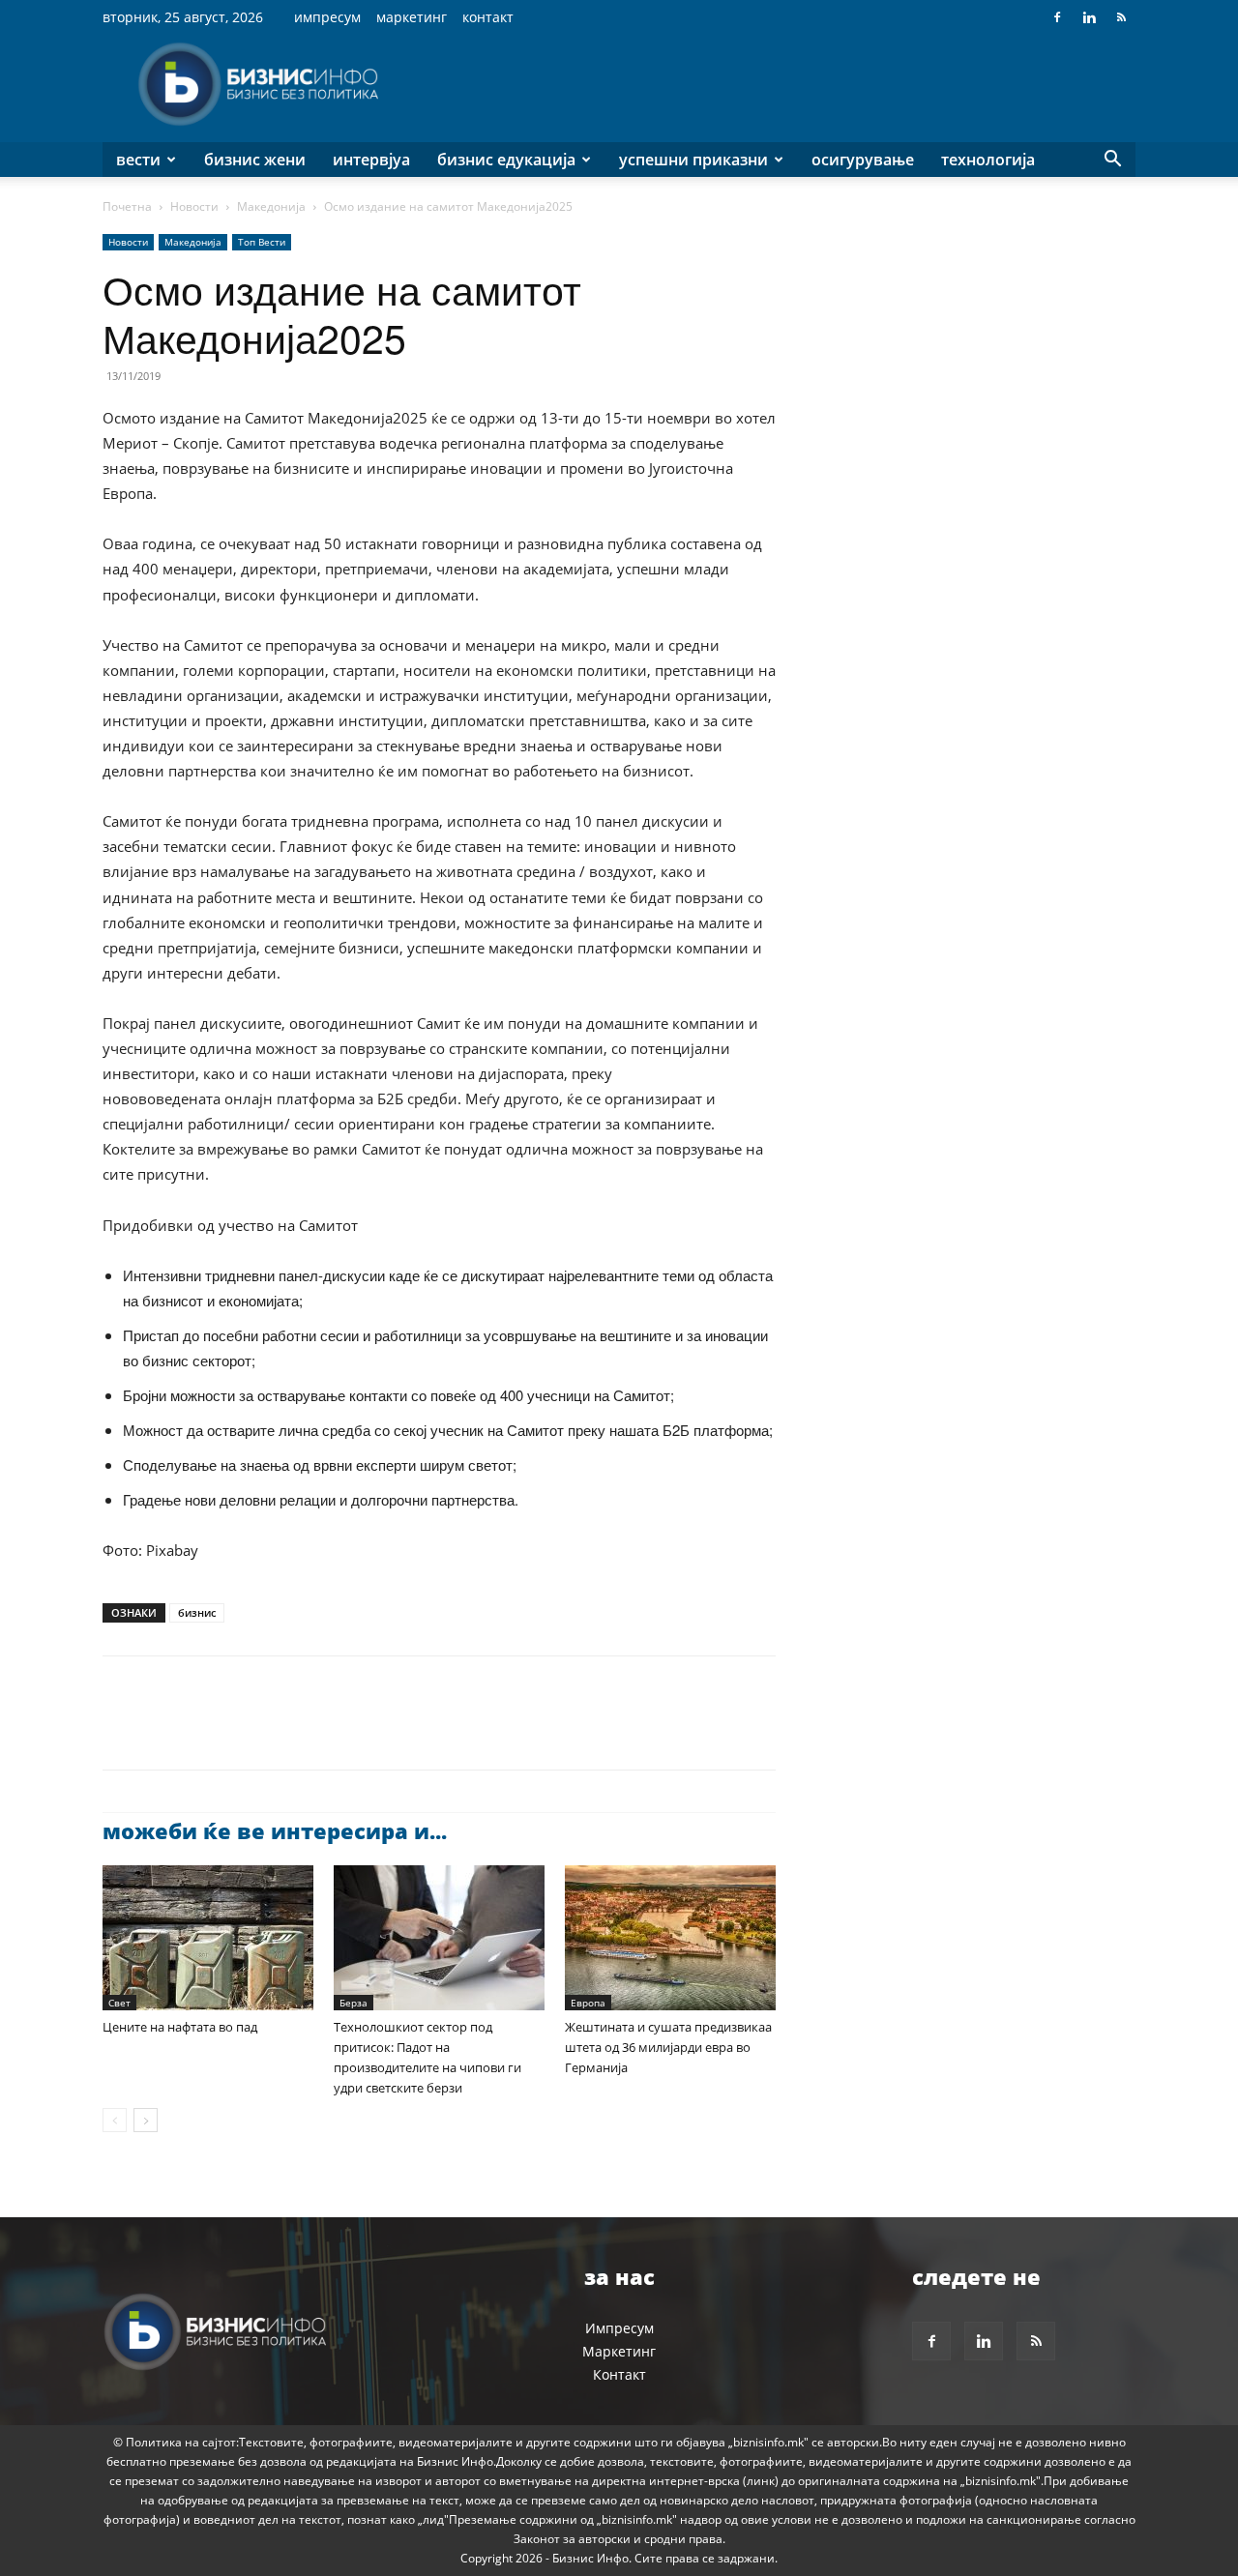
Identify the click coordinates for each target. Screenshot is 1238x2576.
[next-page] (146, 2120)
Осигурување (863, 160)
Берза (354, 2003)
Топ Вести (262, 242)
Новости (194, 206)
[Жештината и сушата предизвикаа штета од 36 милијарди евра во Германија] (670, 1938)
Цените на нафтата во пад (180, 2027)
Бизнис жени (255, 160)
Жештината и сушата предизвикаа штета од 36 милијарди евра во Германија (668, 2047)
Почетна (127, 206)
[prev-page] (115, 2120)
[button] (1112, 161)
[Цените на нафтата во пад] (208, 1938)
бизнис (197, 1612)
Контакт (488, 17)
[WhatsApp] (255, 1730)
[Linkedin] (1089, 17)
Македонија (271, 206)
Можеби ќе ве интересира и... (275, 1830)
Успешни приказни (693, 160)
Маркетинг (412, 17)
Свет (119, 2003)
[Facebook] (1057, 17)
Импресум (327, 17)
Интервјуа (371, 160)
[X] (166, 1730)
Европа (588, 2003)
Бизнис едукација (506, 160)
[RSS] (1121, 17)
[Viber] (344, 1730)
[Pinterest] (211, 1730)
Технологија (988, 160)
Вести (138, 160)
